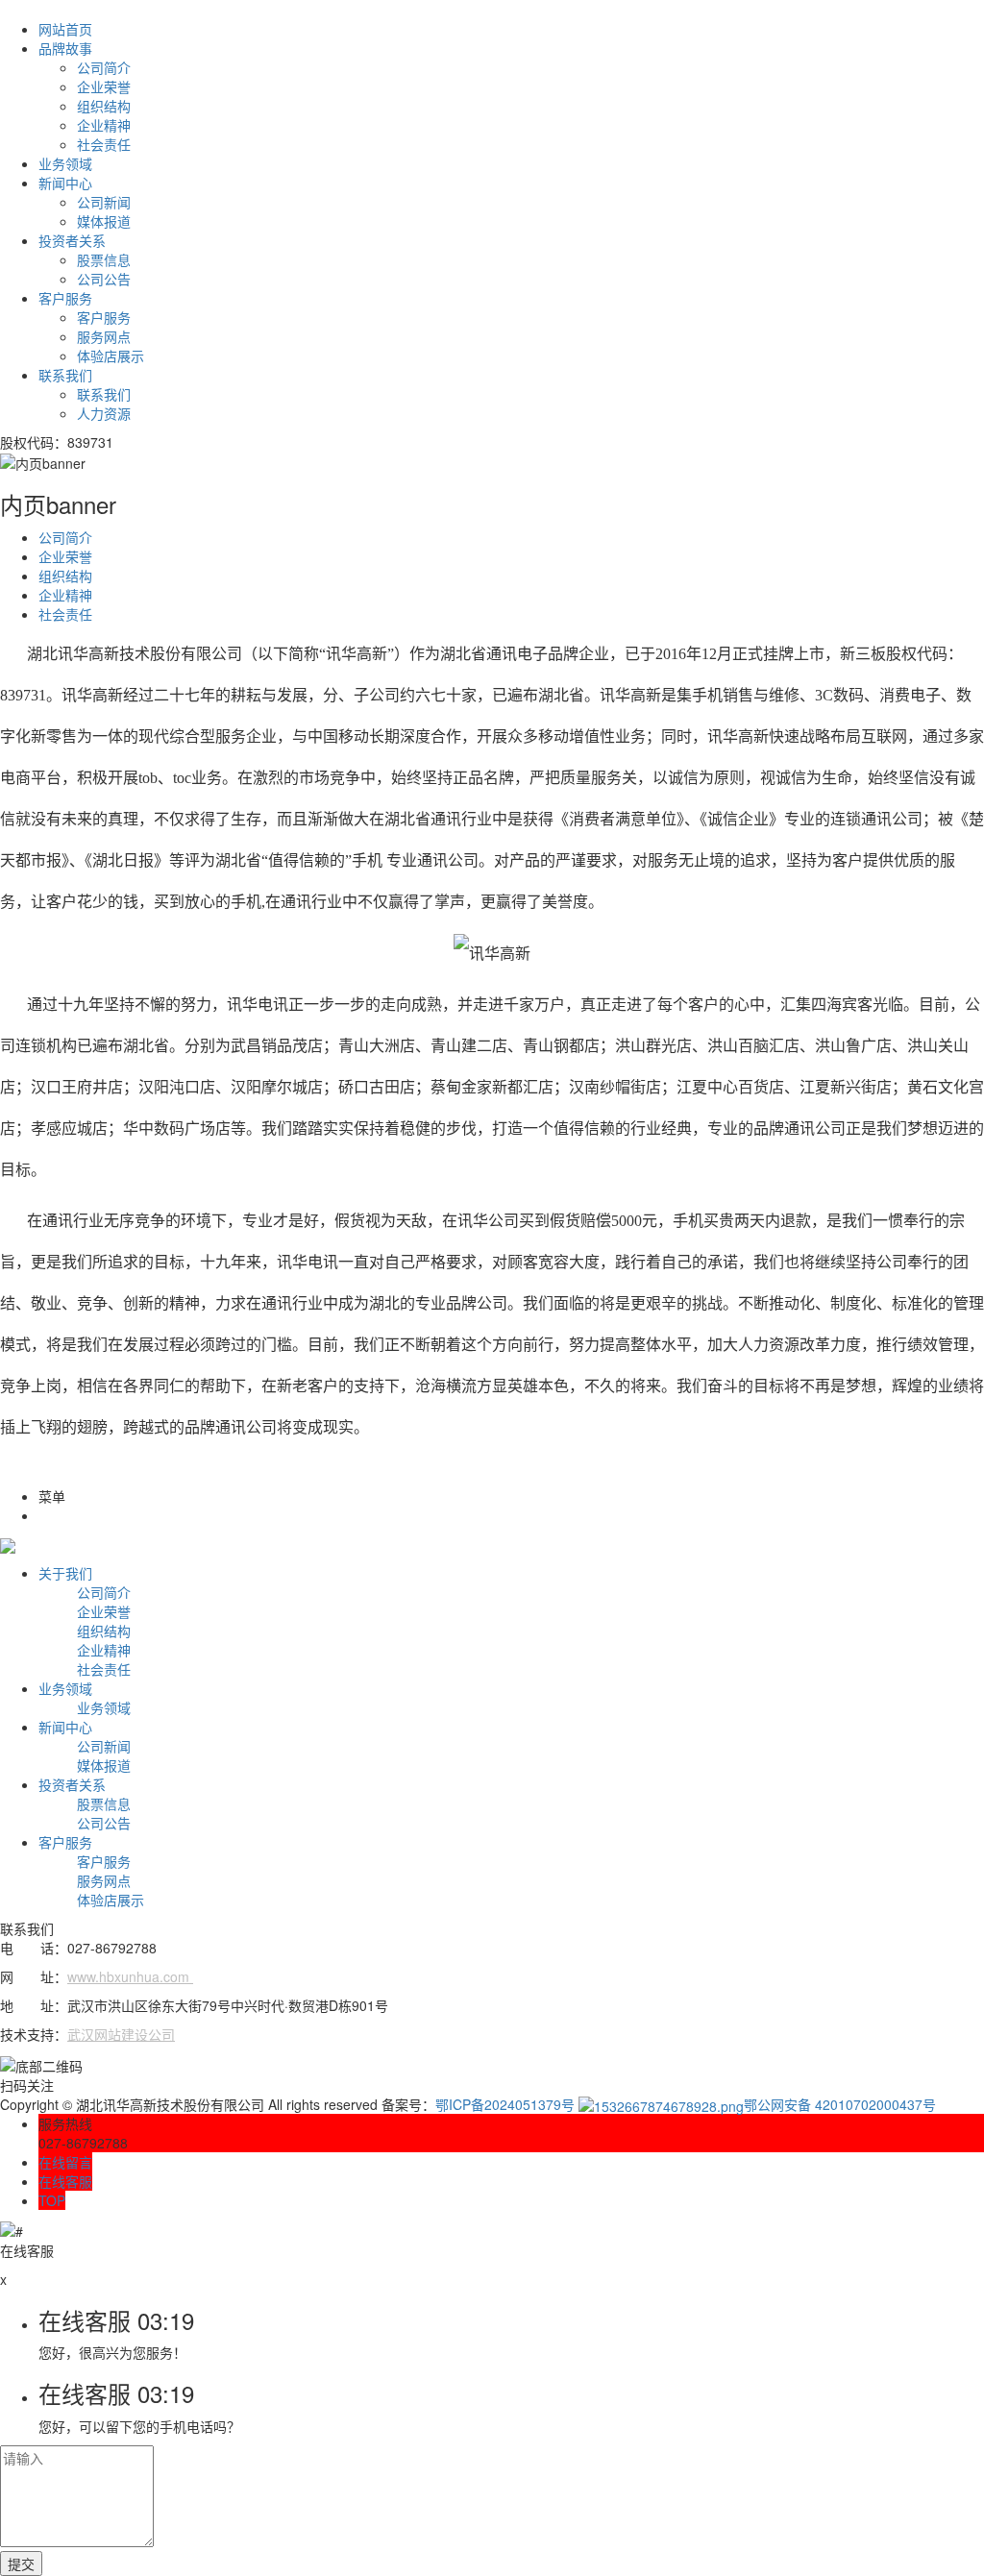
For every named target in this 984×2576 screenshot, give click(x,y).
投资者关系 (72, 240)
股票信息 (104, 259)
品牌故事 (65, 48)
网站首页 (65, 29)
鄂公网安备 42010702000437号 (840, 2104)
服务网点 (104, 336)
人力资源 (104, 413)
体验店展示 (111, 356)
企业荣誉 (104, 86)
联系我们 (65, 375)
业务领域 (65, 163)
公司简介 (104, 67)
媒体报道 (104, 221)
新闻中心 (65, 183)
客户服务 (65, 298)
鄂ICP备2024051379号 (505, 2104)
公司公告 (104, 279)
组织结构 (104, 106)
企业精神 (104, 125)
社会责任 (104, 144)
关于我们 (65, 1573)
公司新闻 (104, 202)
